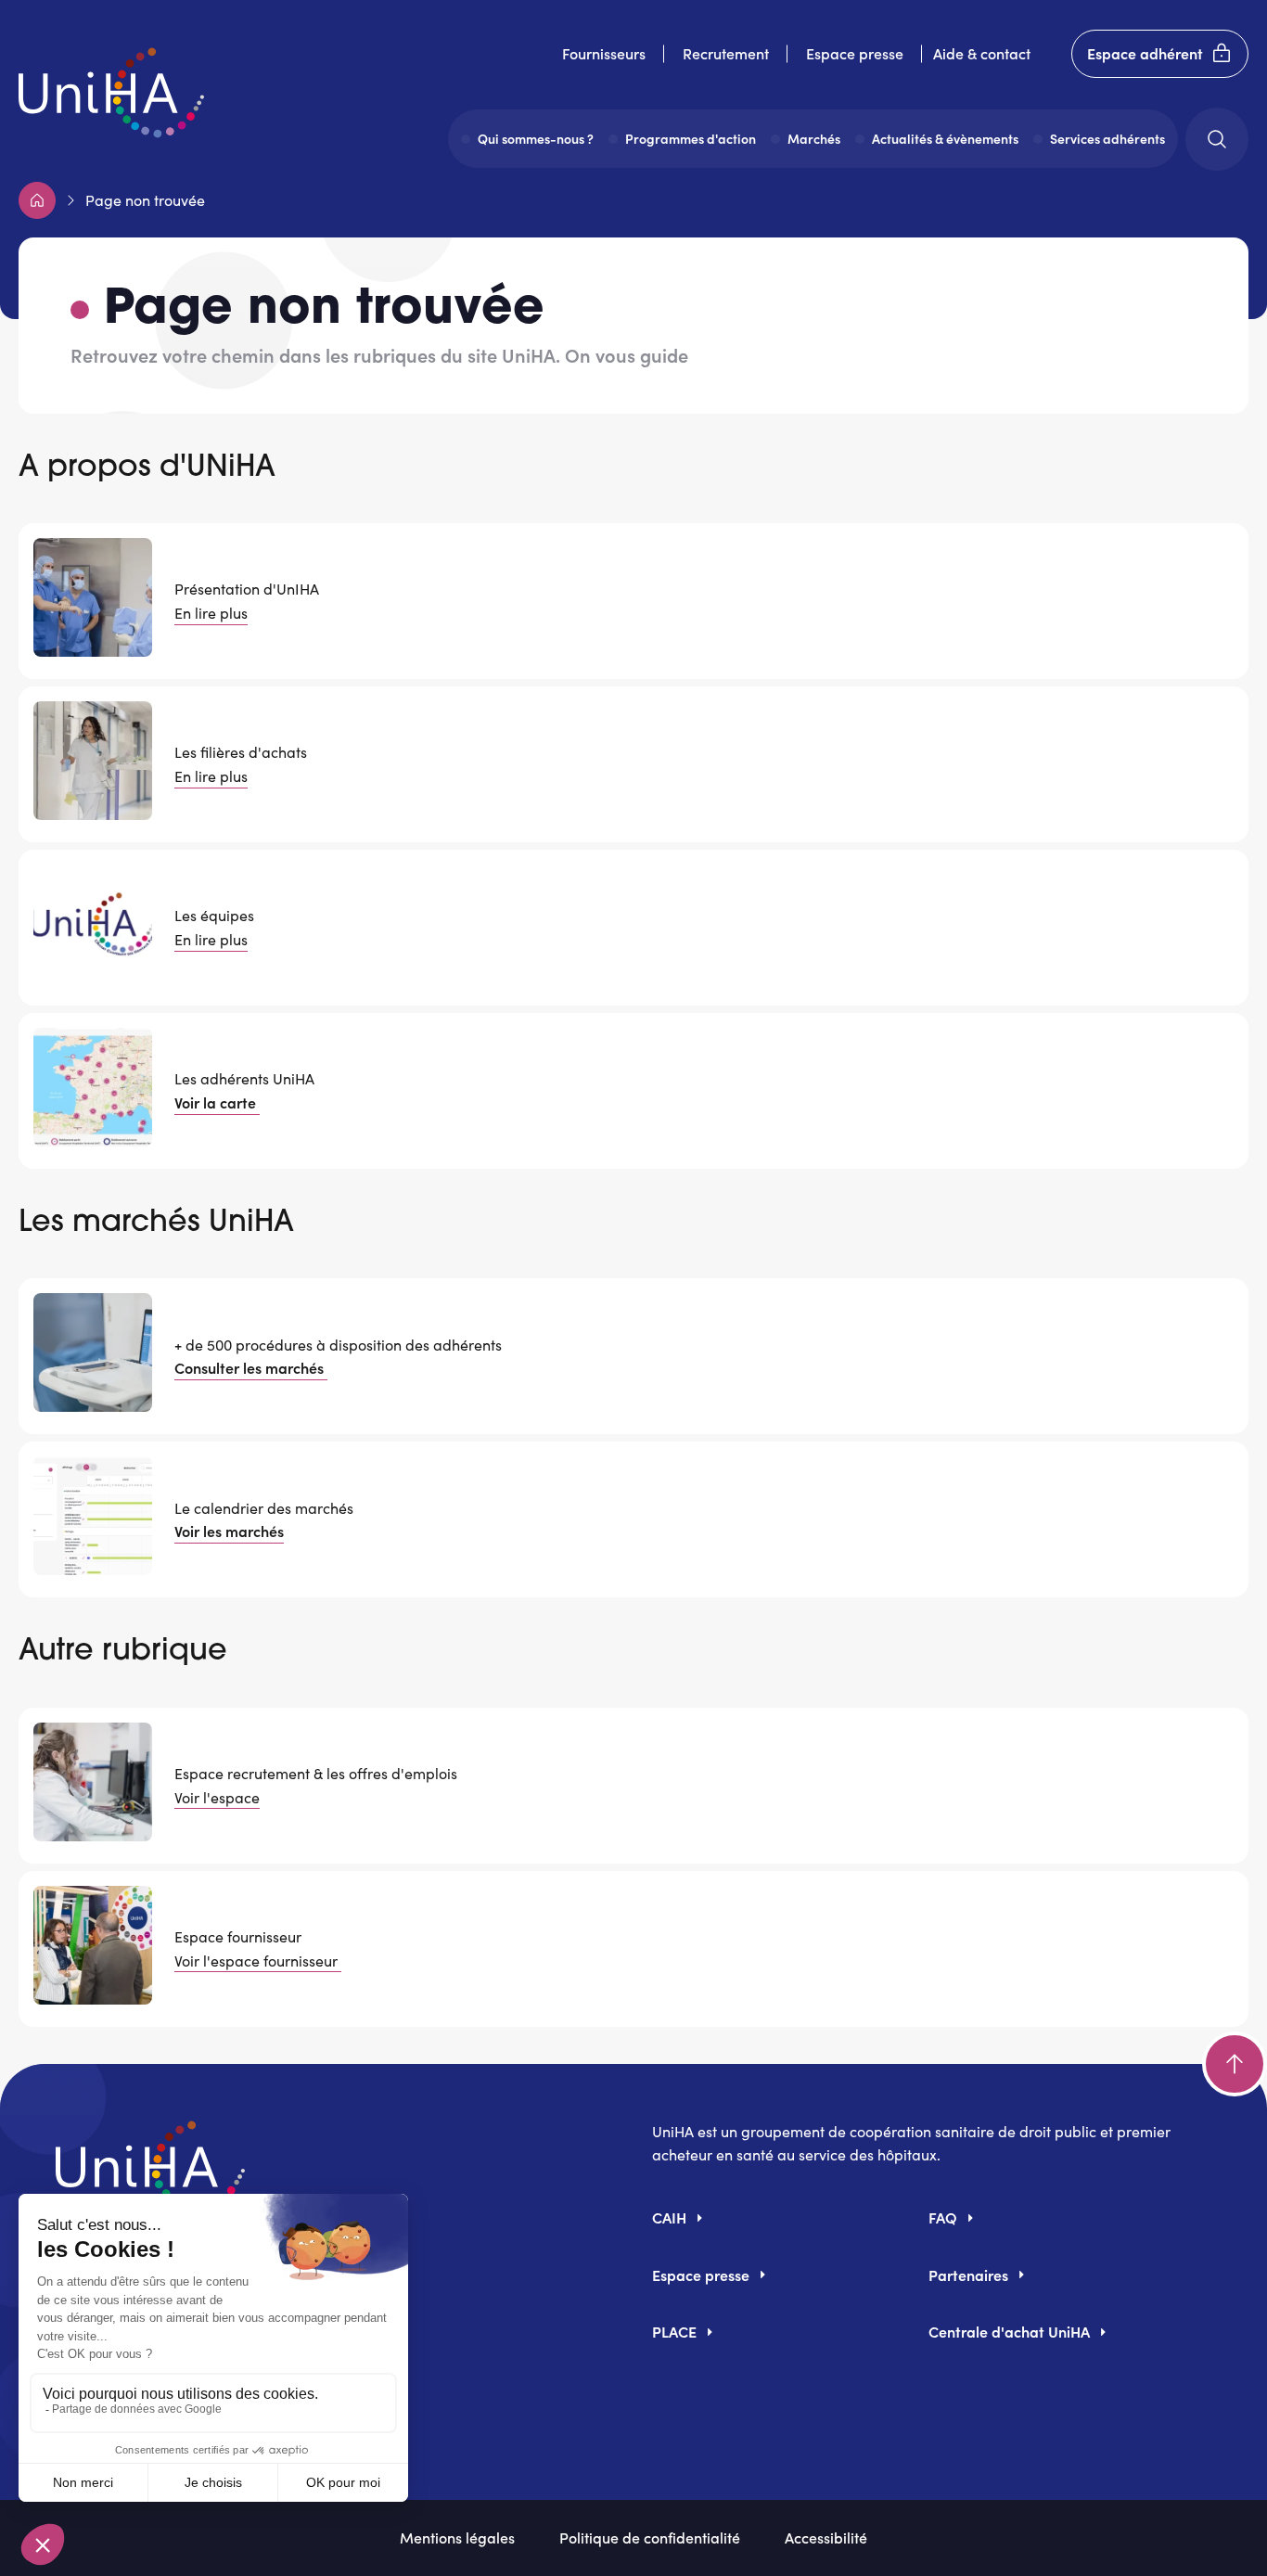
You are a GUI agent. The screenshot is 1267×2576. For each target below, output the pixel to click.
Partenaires (968, 2275)
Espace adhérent (1145, 53)
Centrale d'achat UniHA (1009, 2331)
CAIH (669, 2217)
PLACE (674, 2331)
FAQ (943, 2217)
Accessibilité (826, 2537)
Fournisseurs (604, 53)
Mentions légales (457, 2537)
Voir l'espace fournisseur (258, 1961)
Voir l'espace (217, 1797)
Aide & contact (982, 53)
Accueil (37, 200)
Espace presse (855, 53)
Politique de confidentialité (650, 2537)
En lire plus (211, 613)
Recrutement (726, 53)
